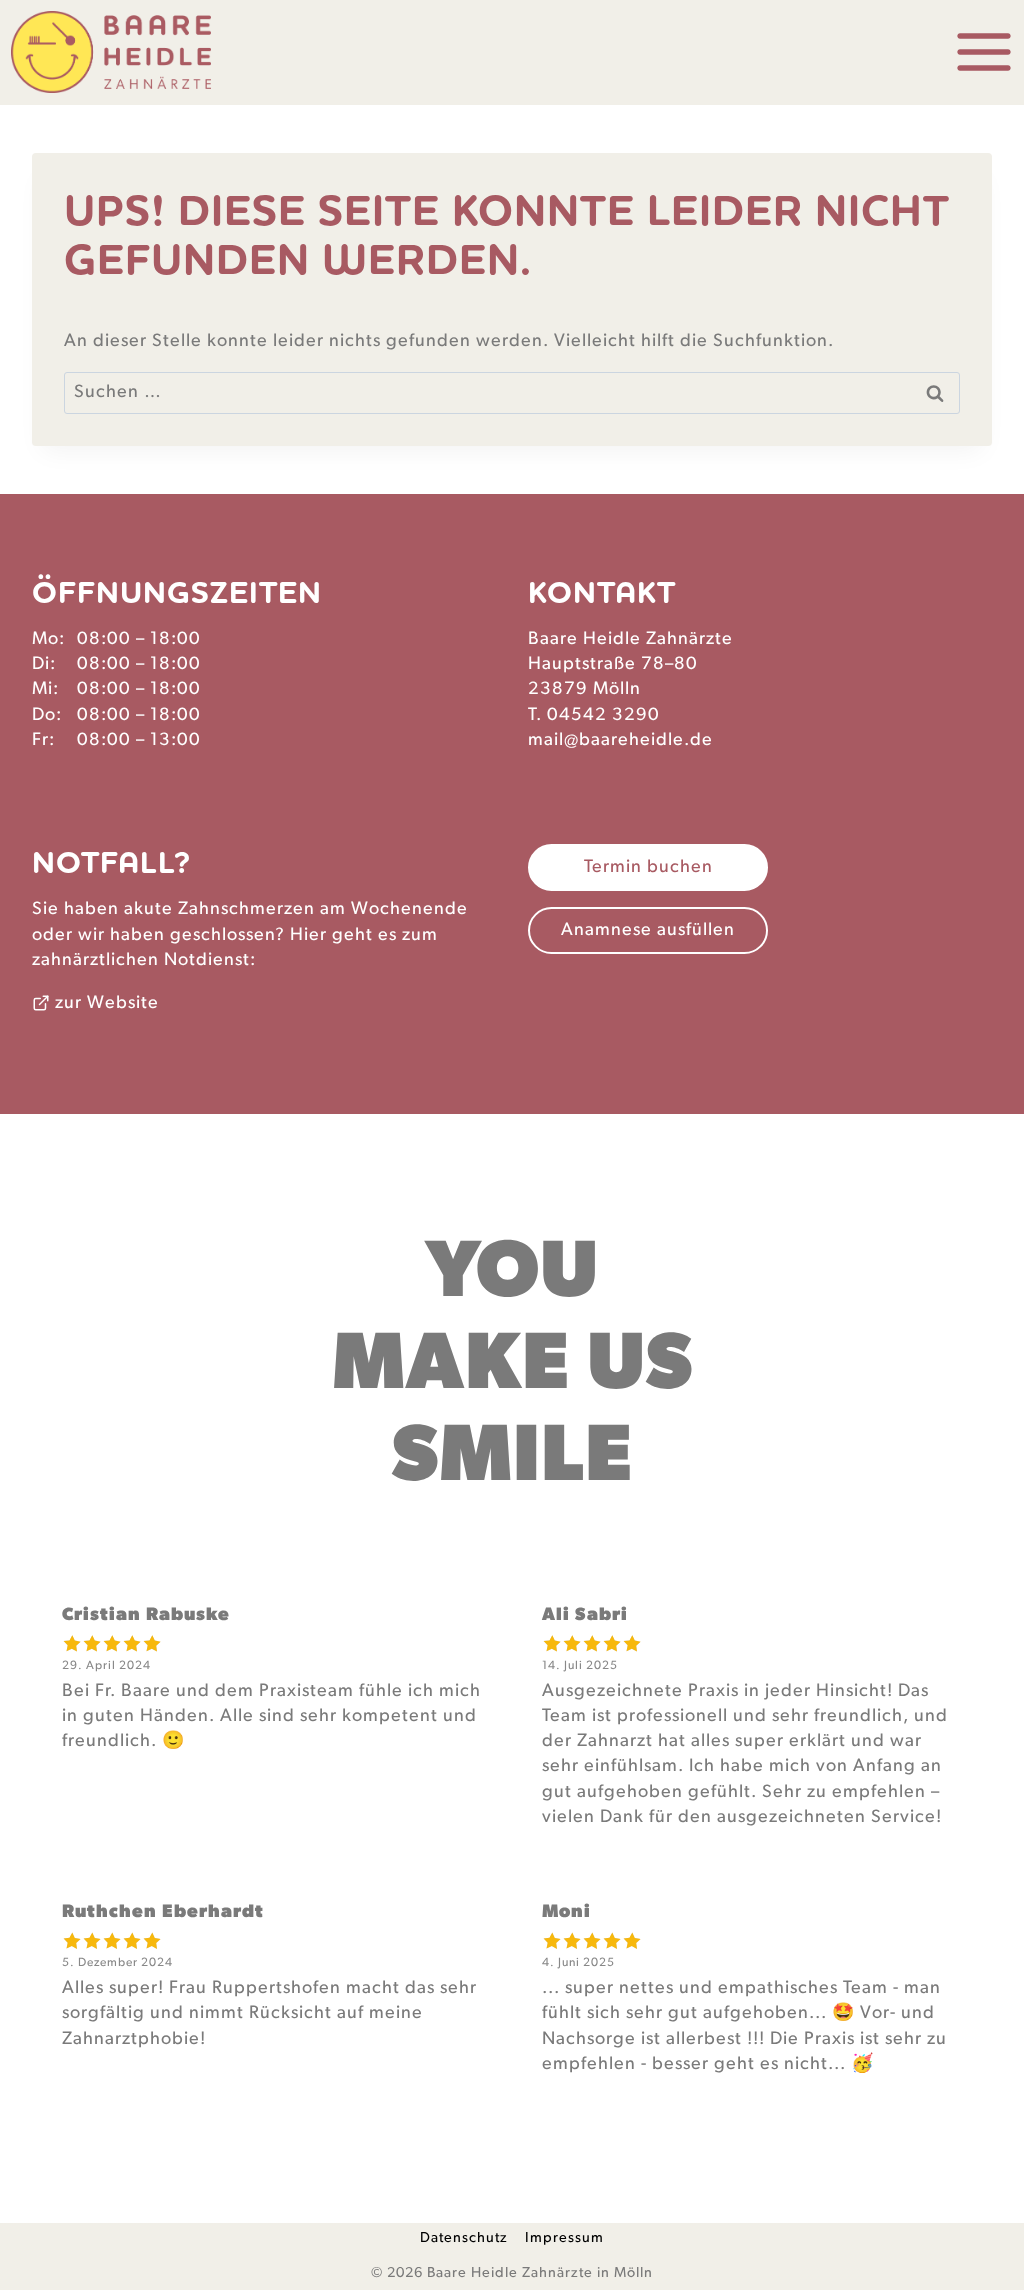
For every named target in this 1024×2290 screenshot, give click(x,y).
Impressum (564, 2237)
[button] (648, 867)
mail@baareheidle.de (620, 740)
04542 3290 (603, 715)
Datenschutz (464, 2237)
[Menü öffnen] (980, 52)
